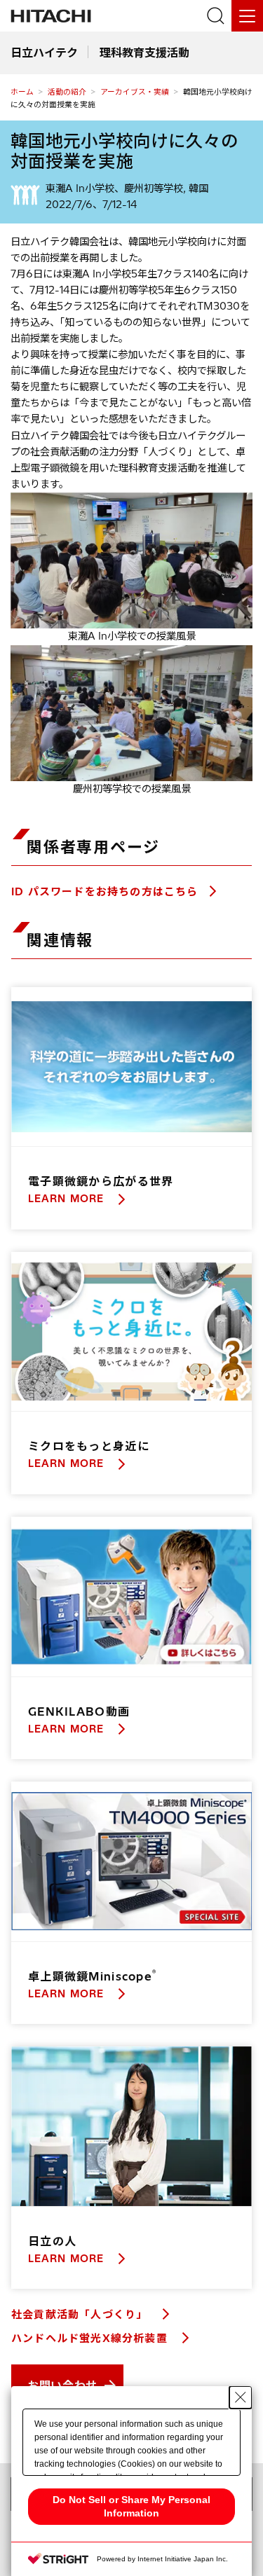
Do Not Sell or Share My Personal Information (131, 2506)
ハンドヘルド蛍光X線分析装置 (91, 2338)
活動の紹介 (67, 92)
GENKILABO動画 (79, 1711)
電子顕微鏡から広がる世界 (101, 1181)
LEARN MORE (68, 1199)
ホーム (22, 92)
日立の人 (52, 2241)
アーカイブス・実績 (135, 92)
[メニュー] (247, 16)
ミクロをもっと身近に (89, 1446)
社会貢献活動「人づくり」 (81, 2314)
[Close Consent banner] (241, 2397)
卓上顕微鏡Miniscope (92, 1976)
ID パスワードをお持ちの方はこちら (105, 891)
